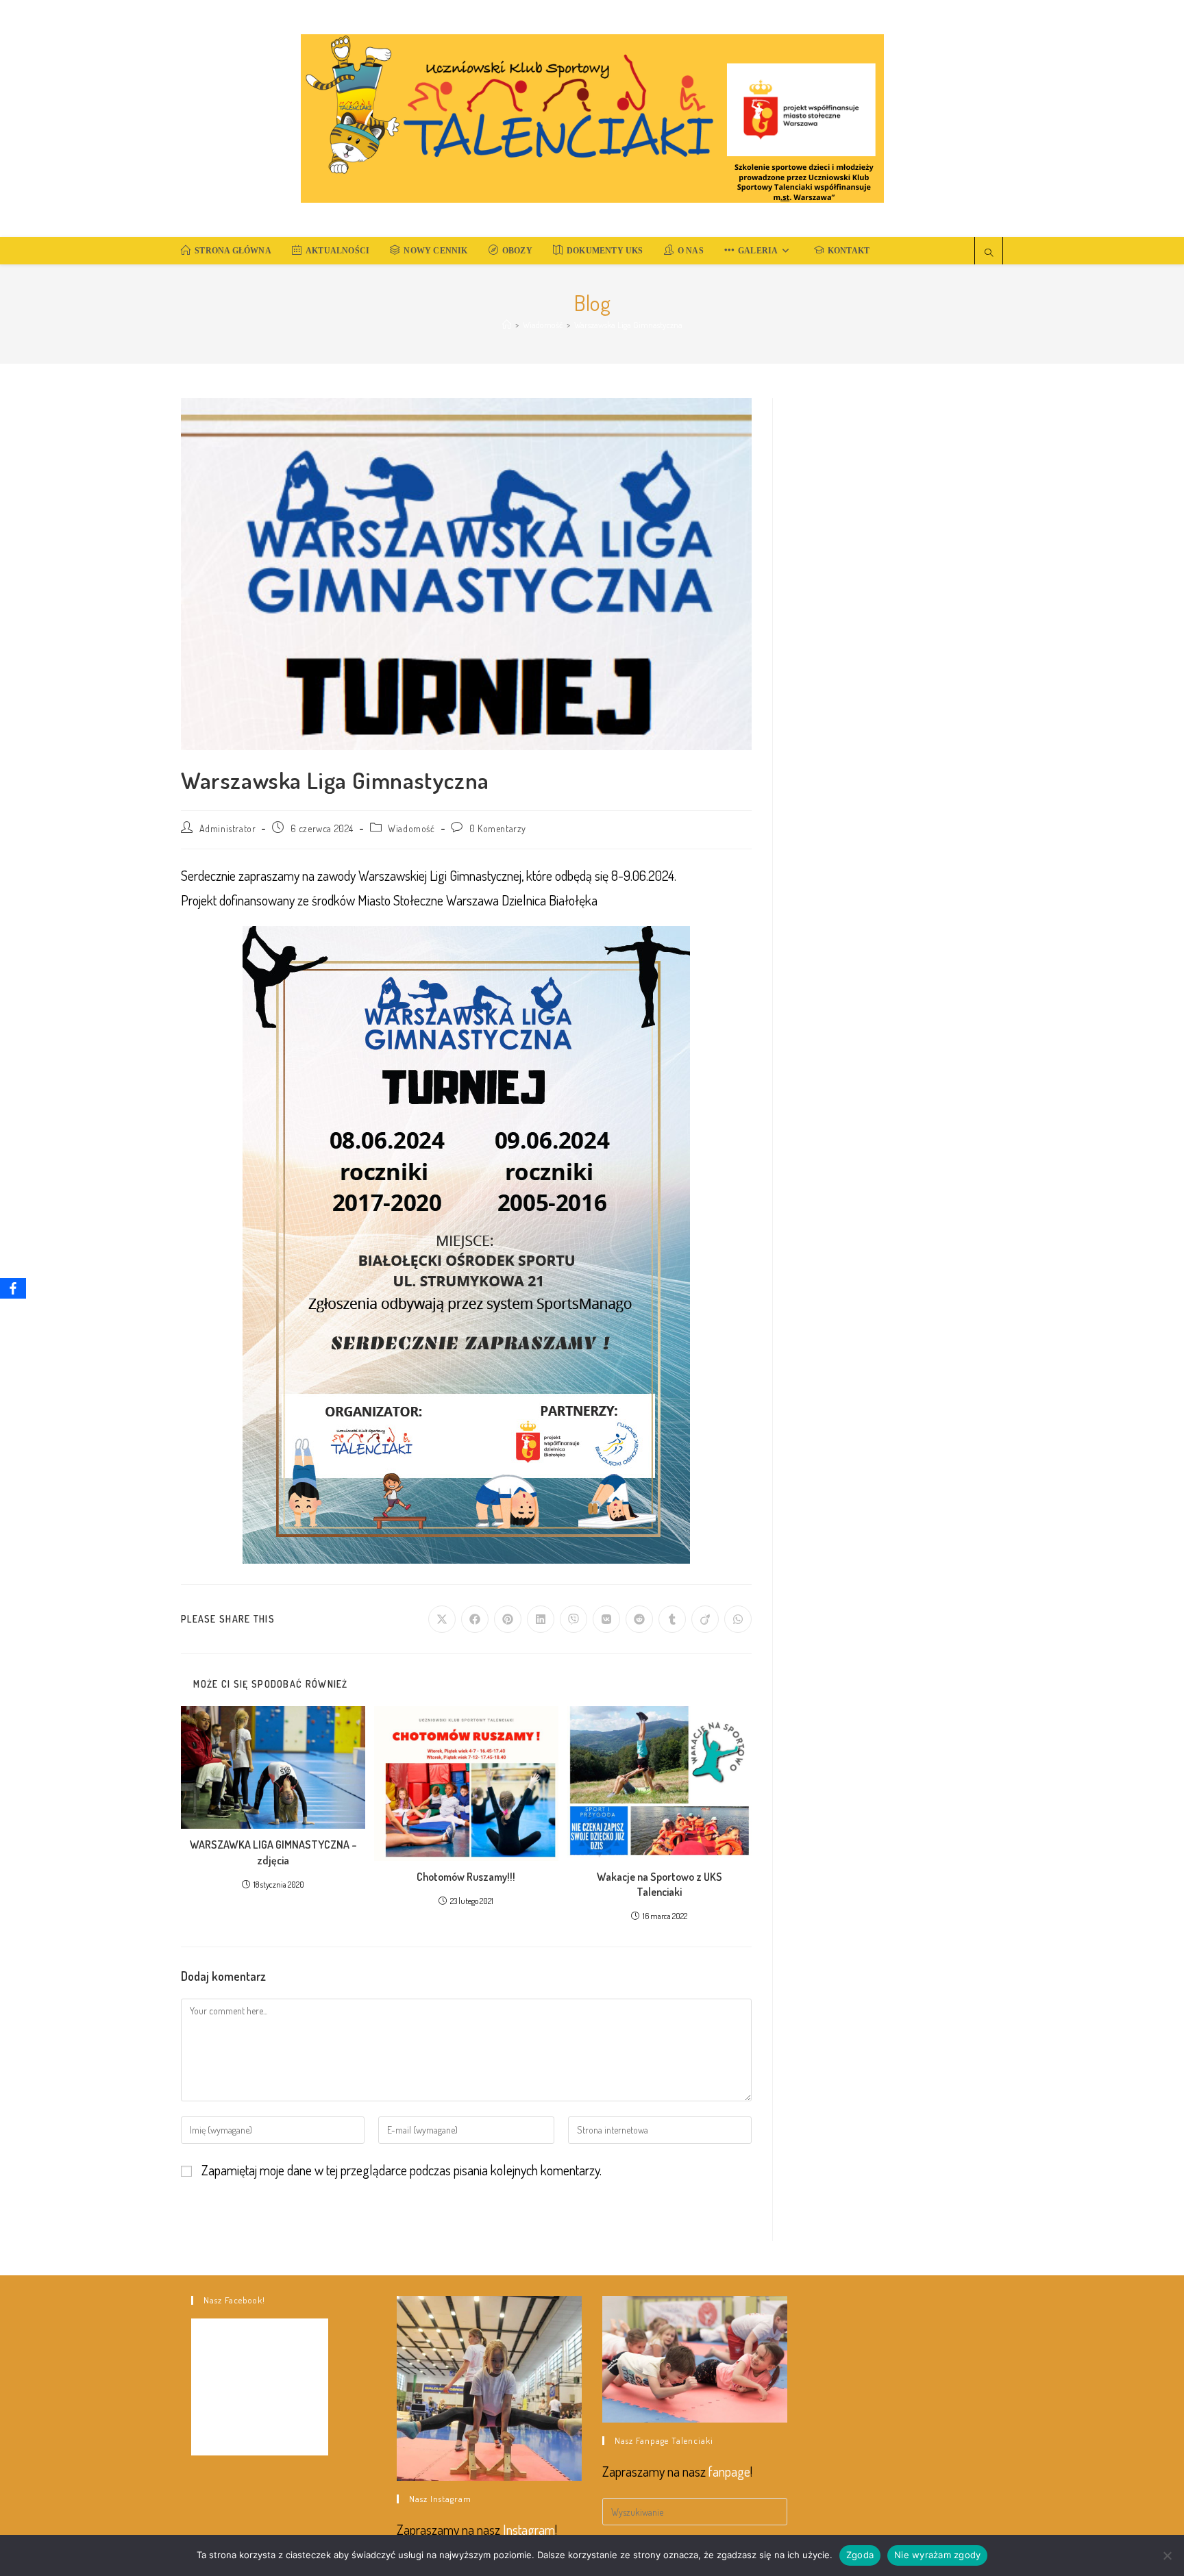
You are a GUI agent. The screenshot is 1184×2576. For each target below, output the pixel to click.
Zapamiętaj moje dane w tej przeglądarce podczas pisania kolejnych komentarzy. (402, 2170)
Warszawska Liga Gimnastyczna (628, 325)
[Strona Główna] (507, 325)
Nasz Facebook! (234, 2300)
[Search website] (989, 253)
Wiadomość (411, 828)
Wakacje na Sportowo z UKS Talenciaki (659, 1884)
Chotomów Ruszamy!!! (466, 1877)
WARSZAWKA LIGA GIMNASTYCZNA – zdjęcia (273, 1852)
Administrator (228, 828)
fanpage (729, 2471)
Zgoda (860, 2555)
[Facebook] (13, 1288)
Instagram (529, 2529)
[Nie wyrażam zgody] (1167, 2555)
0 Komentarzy (498, 828)
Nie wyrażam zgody (937, 2555)
